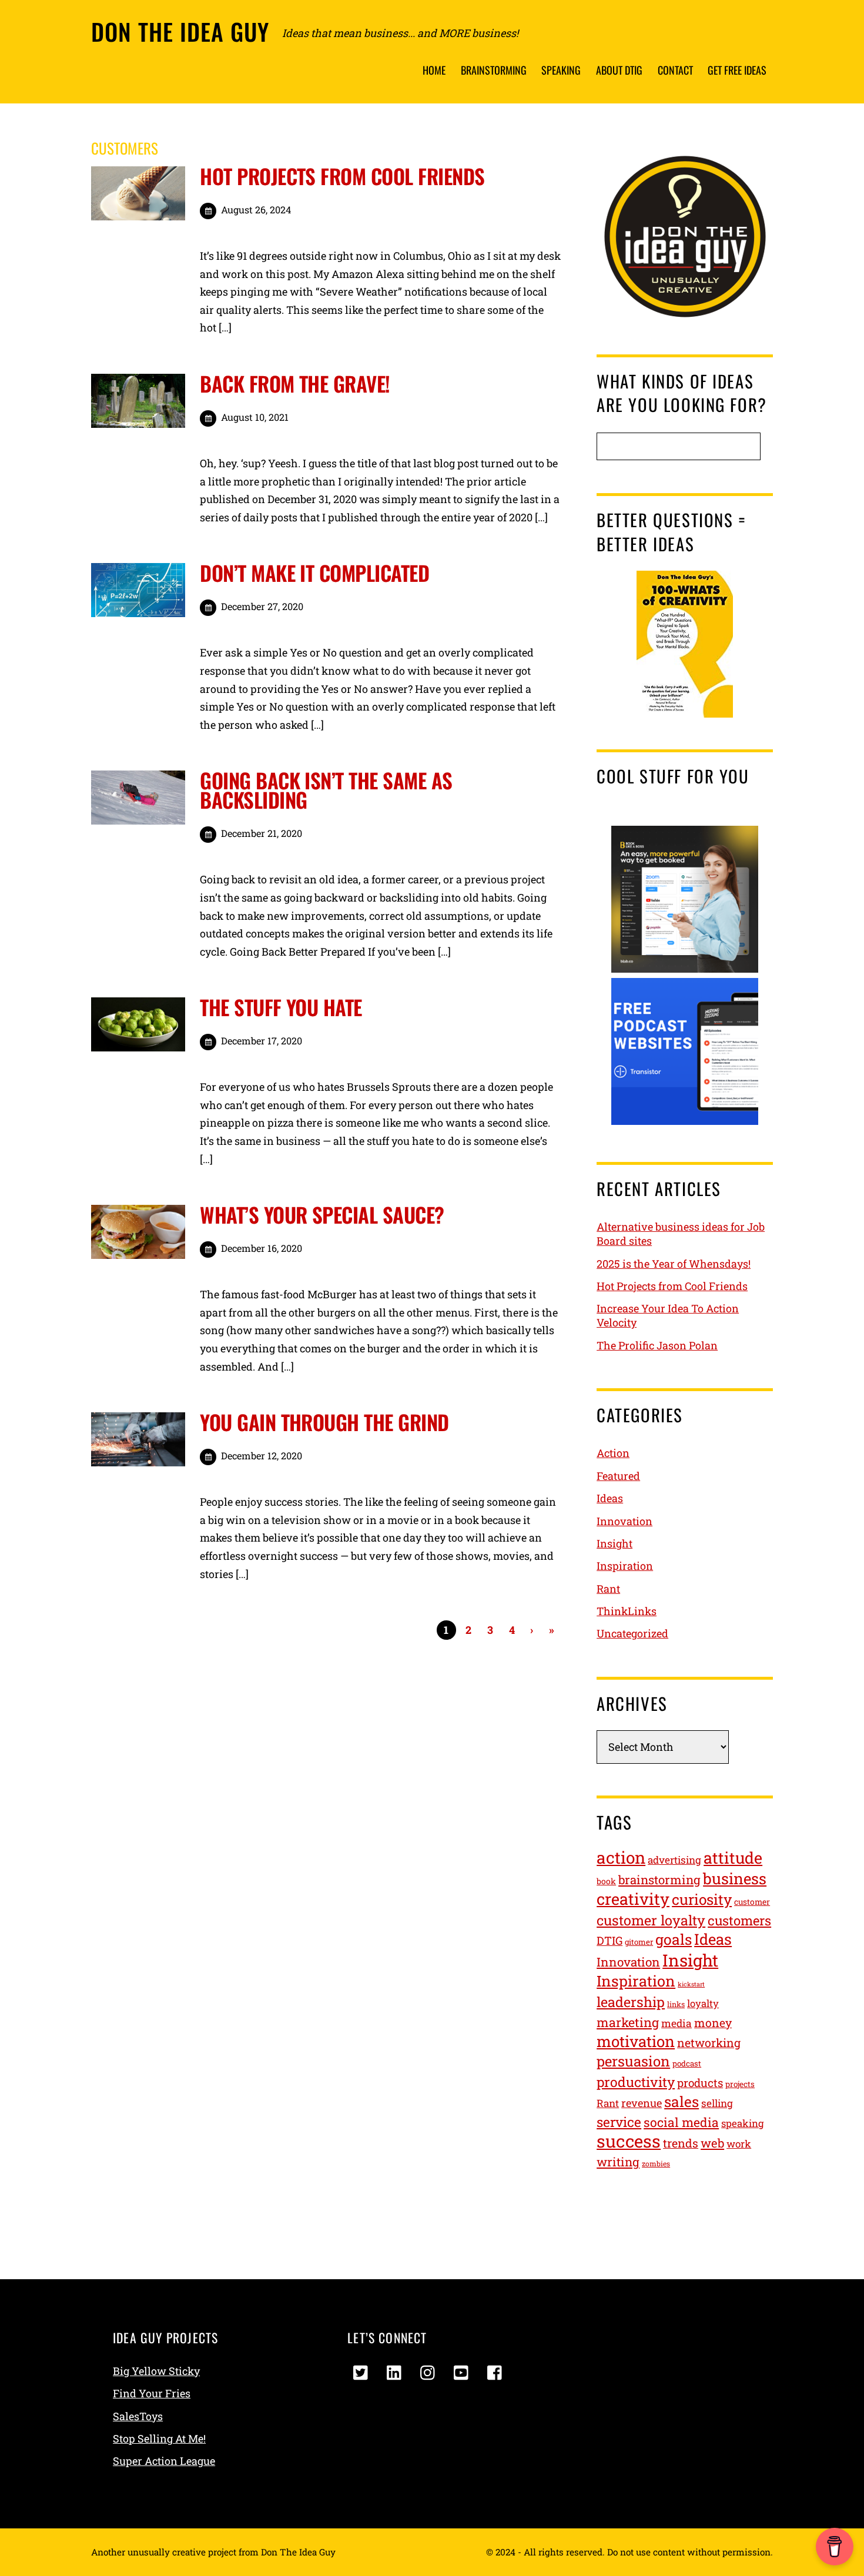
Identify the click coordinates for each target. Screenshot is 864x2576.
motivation (636, 2041)
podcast (687, 2064)
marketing (628, 2022)
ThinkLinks (627, 1611)
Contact (675, 70)
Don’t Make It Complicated (314, 572)
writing (618, 2162)
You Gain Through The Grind (324, 1422)
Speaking (561, 70)
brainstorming (659, 1880)
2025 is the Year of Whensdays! (674, 1264)
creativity (633, 1899)
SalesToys (138, 2416)
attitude (733, 1858)
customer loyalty (651, 1920)
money (713, 2023)
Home (434, 70)
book (606, 1881)
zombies (656, 2163)
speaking (742, 2123)
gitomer (639, 1942)
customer (752, 1902)
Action (613, 1453)
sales (682, 2101)
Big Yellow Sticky (156, 2371)
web (712, 2143)
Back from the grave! (295, 383)
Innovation (624, 1521)
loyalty (703, 2004)
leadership (631, 2001)
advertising (674, 1860)
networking (709, 2043)
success (629, 2141)
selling (717, 2103)
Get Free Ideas (737, 70)
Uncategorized (632, 1633)
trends (681, 2143)
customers (739, 1920)
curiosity (702, 1899)
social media (681, 2122)
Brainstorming (494, 70)
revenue (642, 2103)
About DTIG (619, 70)
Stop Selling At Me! (159, 2438)
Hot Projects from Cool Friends (342, 176)
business (735, 1878)
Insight (614, 1543)
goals (674, 1939)
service (619, 2122)
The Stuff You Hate (281, 1007)
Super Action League (164, 2461)
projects (740, 2084)
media (677, 2023)
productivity (636, 2082)
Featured (618, 1476)
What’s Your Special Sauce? (322, 1214)
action (621, 1858)
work (739, 2144)
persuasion (633, 2061)
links (676, 2004)
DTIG (610, 1940)
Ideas (610, 1498)
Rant (608, 1589)
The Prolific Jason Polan (657, 1345)
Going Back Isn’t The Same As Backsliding (326, 790)
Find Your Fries (152, 2393)
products (700, 2083)
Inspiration (625, 1566)
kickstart (691, 1984)
